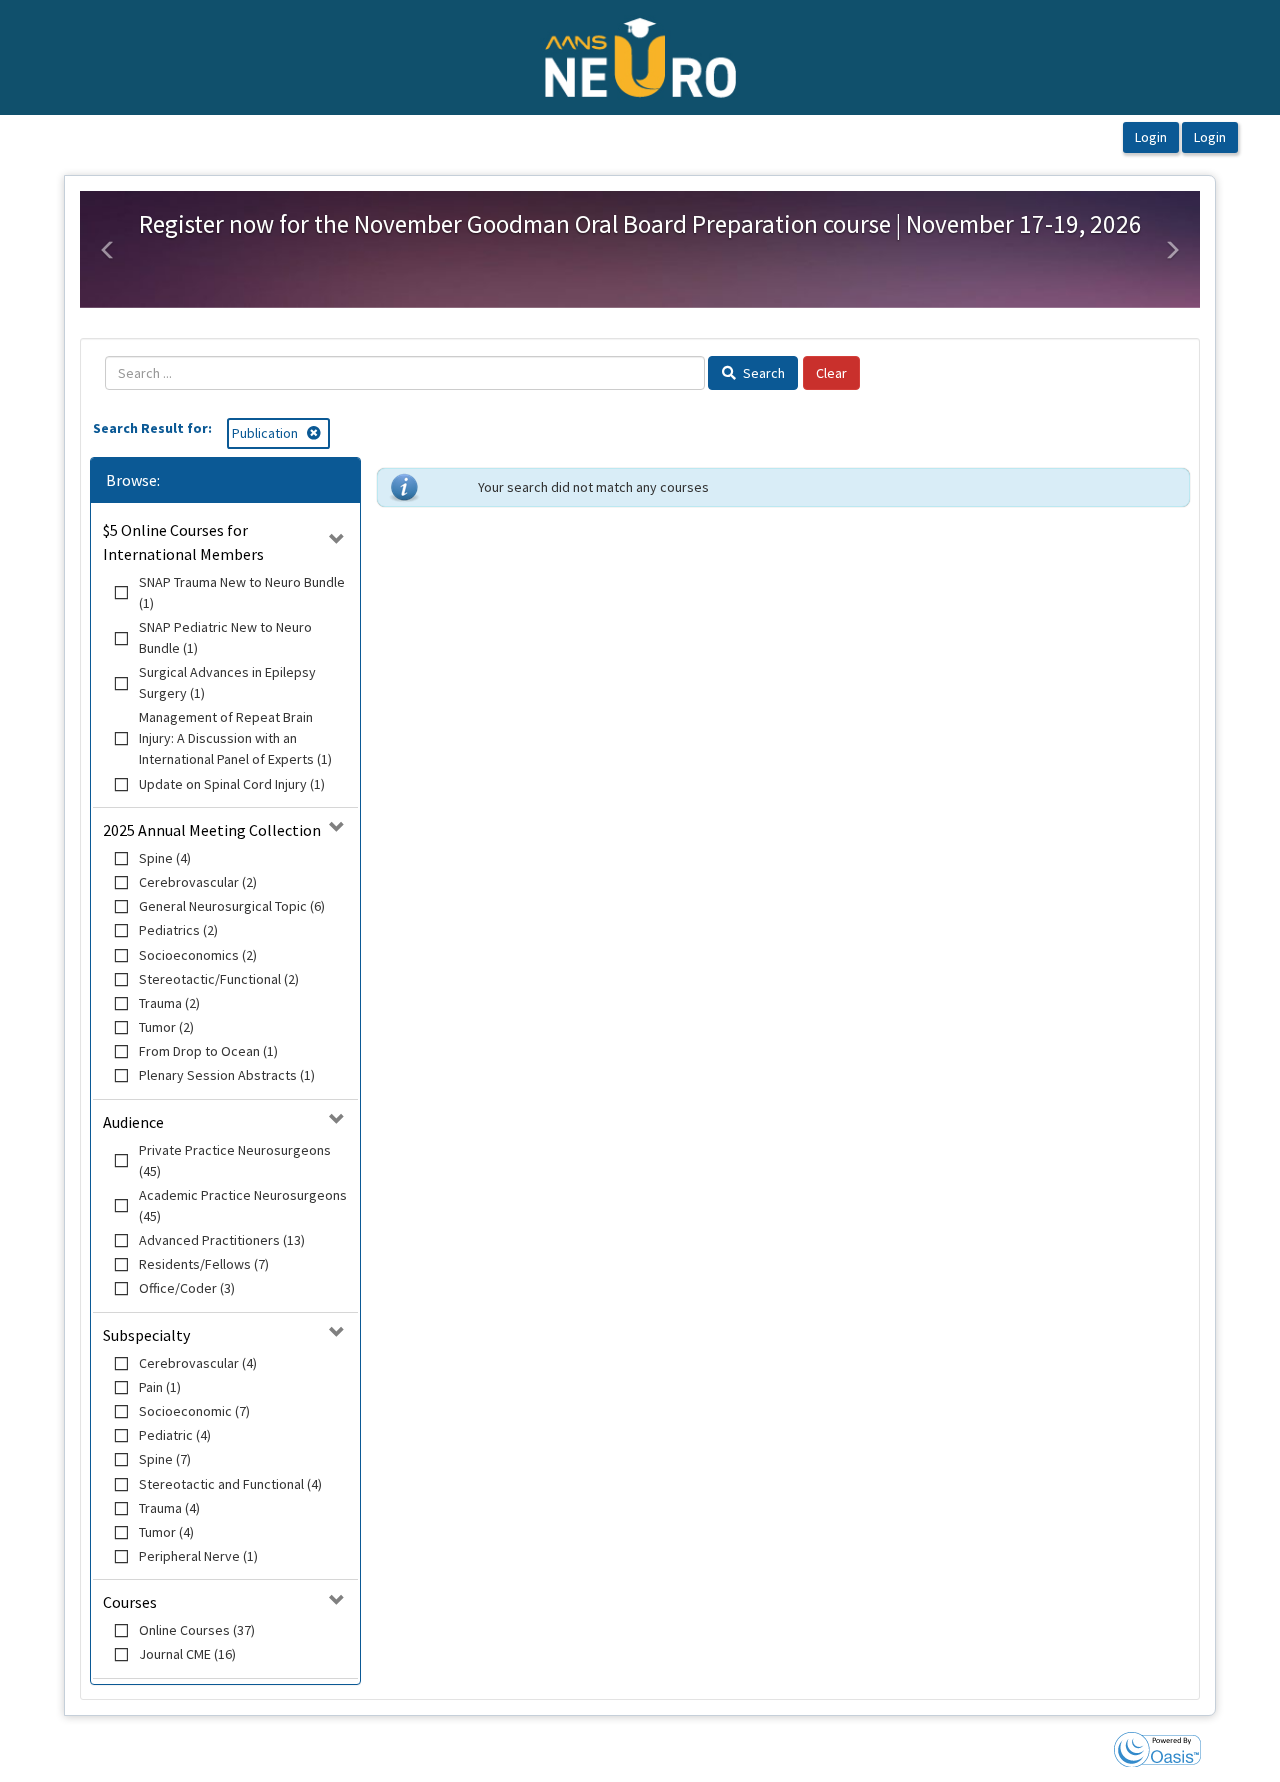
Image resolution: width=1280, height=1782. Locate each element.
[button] (108, 250)
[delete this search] (315, 433)
